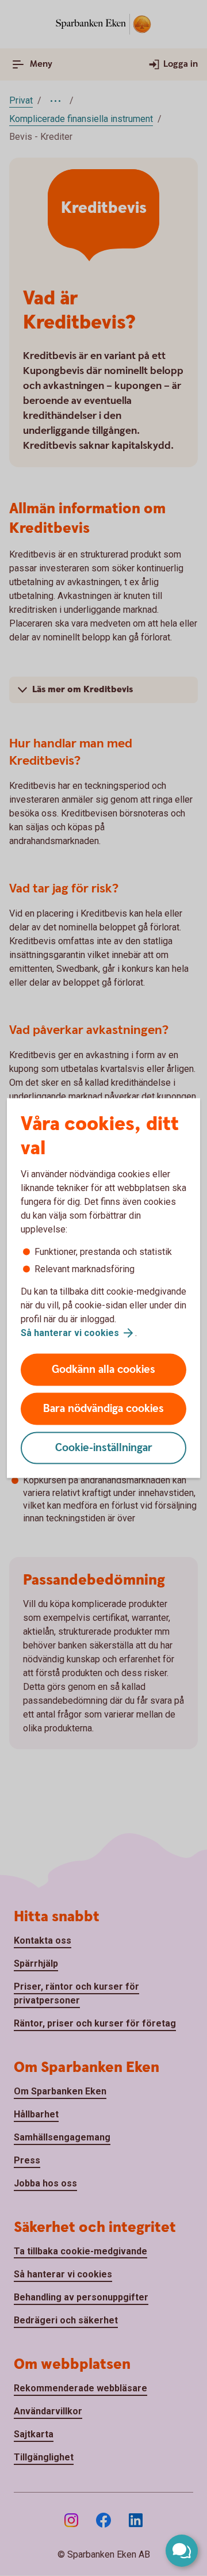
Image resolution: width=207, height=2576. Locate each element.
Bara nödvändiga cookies (103, 1409)
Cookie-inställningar (104, 1448)
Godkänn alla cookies (103, 1370)
